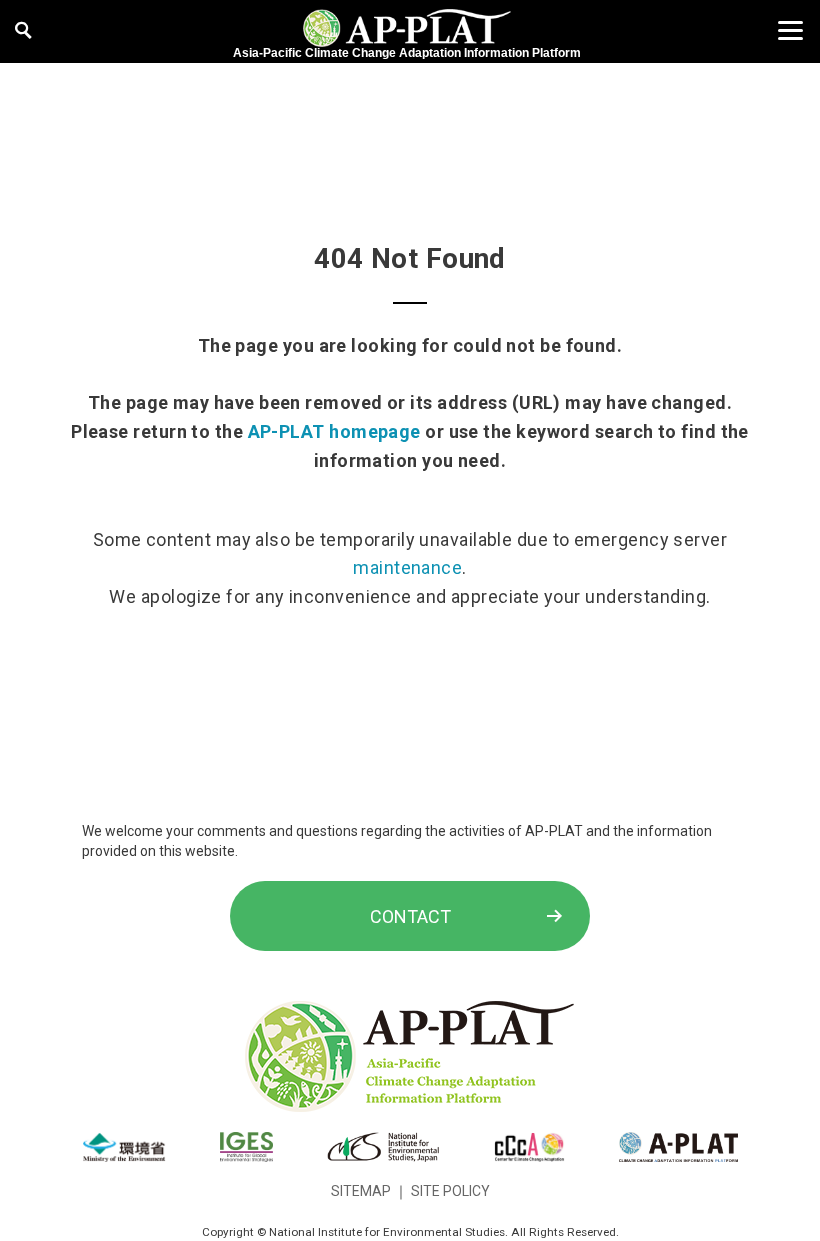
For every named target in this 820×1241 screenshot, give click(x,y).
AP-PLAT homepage (334, 431)
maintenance (407, 567)
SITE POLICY (450, 1191)
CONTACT (410, 916)
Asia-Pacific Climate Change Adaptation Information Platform (407, 53)
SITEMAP (361, 1191)
